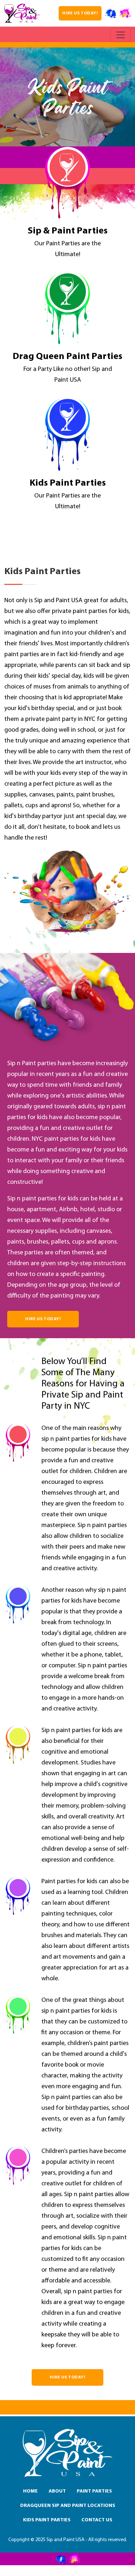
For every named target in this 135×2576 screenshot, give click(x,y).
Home (30, 2491)
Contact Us (97, 2520)
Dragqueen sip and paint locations (68, 2506)
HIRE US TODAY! (80, 13)
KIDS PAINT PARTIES (47, 2520)
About (57, 2491)
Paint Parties (94, 2491)
